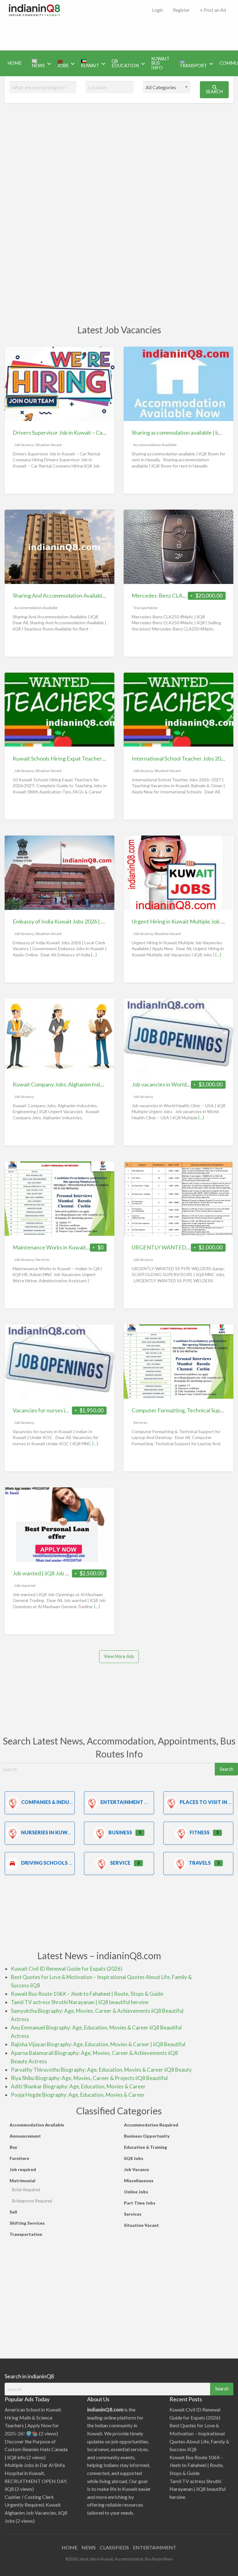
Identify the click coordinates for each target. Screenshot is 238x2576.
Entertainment (122, 1802)
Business (120, 1832)
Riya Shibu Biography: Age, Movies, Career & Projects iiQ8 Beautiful (89, 2078)
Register (181, 10)
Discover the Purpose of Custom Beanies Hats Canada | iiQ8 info (36, 2449)
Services (42, 1259)
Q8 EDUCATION (125, 63)
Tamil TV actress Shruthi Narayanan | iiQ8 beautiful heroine (80, 2002)
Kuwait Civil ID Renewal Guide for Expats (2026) (67, 1969)
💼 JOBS (63, 63)
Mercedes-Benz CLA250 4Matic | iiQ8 (178, 595)
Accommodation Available (155, 445)
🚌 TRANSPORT (193, 63)
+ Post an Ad (213, 10)
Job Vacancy (24, 445)
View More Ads (119, 1656)
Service (120, 1863)
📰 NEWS (38, 63)
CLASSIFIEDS (114, 2547)
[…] (94, 955)
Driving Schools (44, 1863)
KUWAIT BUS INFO (160, 63)
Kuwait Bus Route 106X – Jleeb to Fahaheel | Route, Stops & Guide (87, 1994)
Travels (200, 1863)
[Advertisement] (120, 32)
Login (157, 10)
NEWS (89, 2547)
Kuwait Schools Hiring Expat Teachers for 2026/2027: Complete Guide (98, 758)
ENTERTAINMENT (155, 2547)
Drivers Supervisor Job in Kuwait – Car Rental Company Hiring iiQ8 (93, 432)
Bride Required (26, 2190)
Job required (25, 1585)
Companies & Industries (53, 1802)
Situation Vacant (48, 445)
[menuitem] (157, 10)
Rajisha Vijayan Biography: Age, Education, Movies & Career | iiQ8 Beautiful (98, 2044)
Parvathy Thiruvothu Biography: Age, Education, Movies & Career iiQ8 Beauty (101, 2070)
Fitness (200, 1832)
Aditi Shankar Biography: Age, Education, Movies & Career (78, 2086)
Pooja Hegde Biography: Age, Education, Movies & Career (78, 2095)
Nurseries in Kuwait (48, 1832)
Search (214, 92)
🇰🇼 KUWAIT (90, 63)
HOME (15, 63)
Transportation (145, 608)
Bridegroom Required (32, 2201)
